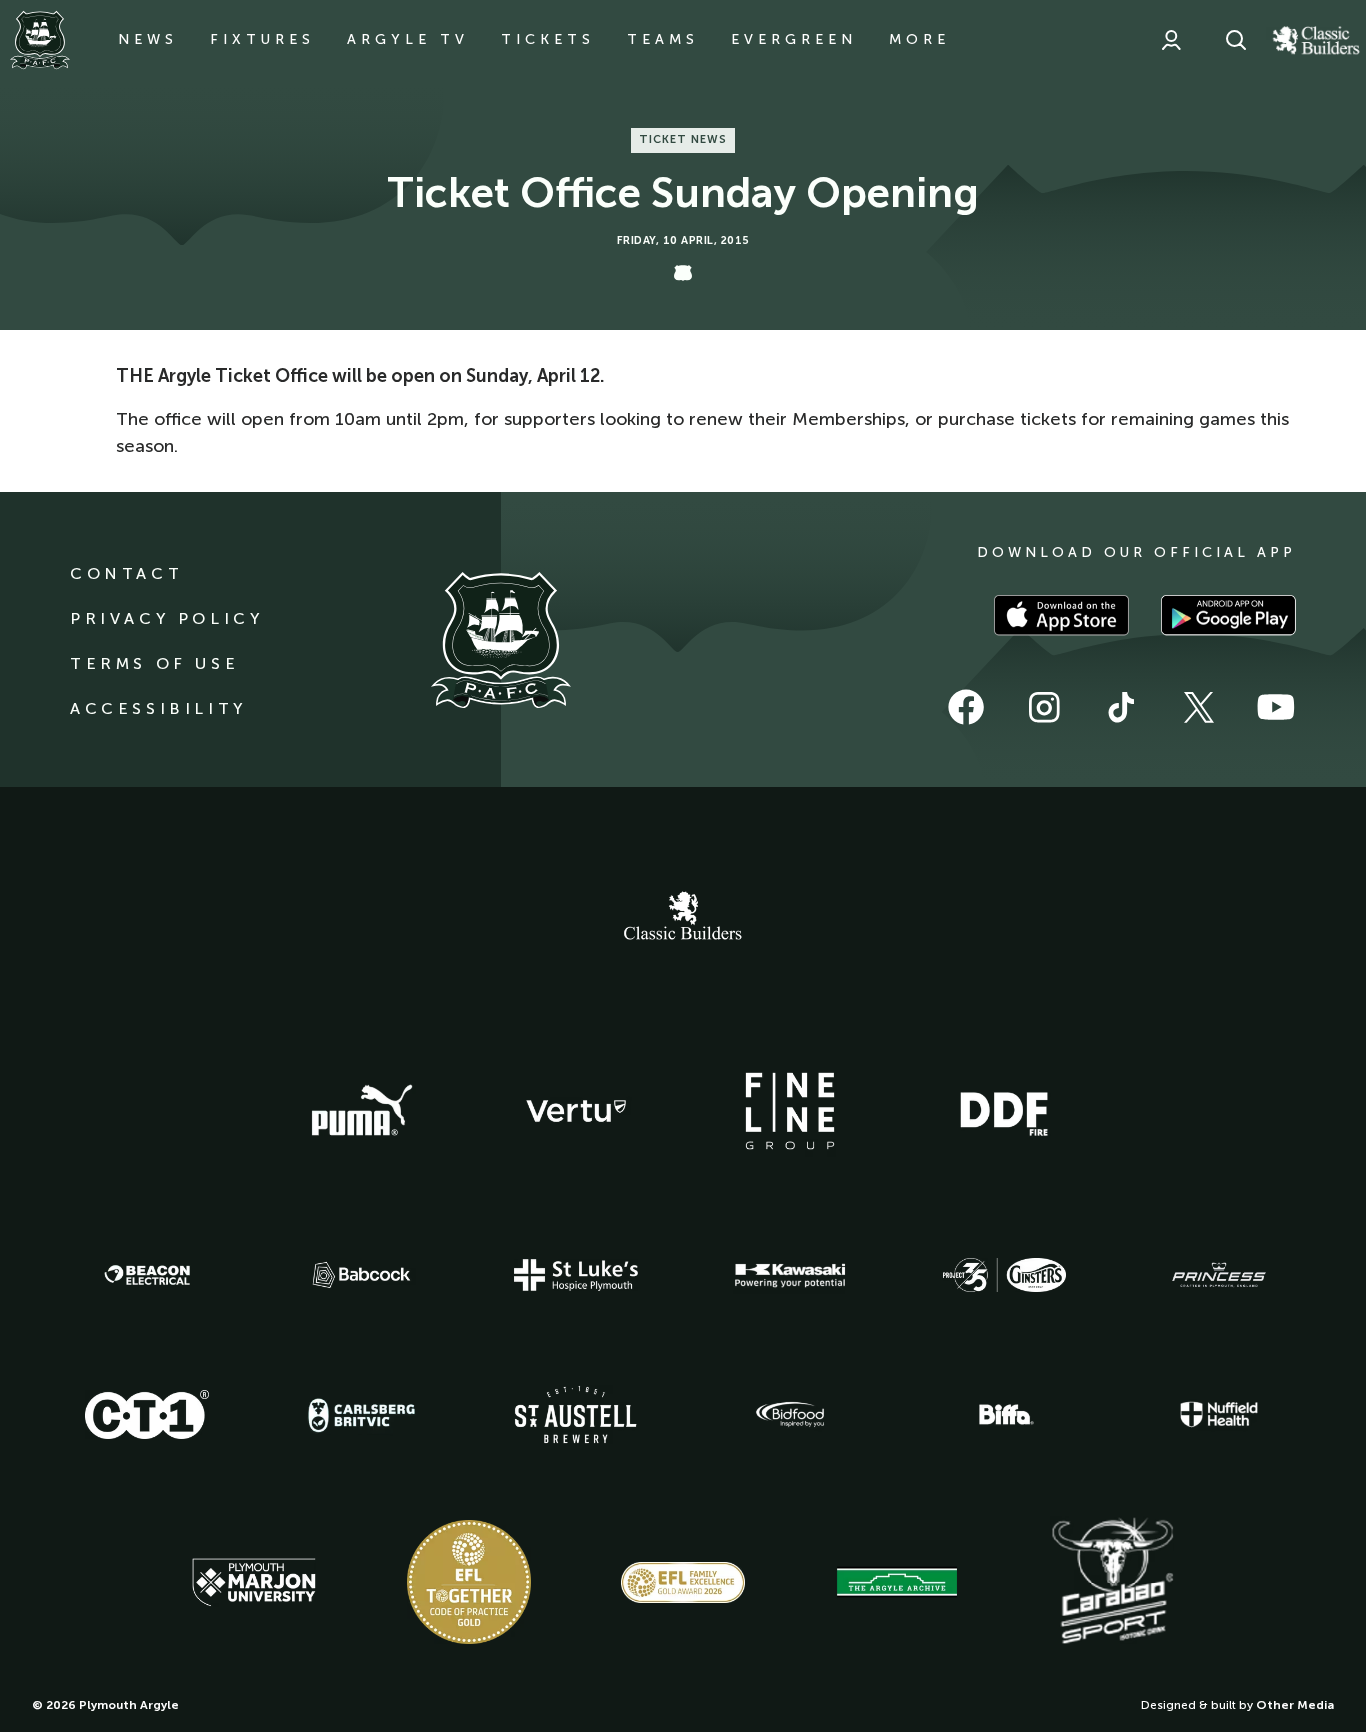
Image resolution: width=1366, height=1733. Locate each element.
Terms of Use (154, 663)
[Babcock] (362, 1274)
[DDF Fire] (1004, 1111)
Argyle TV (408, 39)
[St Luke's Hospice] (576, 1275)
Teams (663, 39)
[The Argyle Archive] (897, 1582)
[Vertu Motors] (576, 1111)
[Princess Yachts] (1219, 1275)
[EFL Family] (683, 1582)
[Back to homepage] (40, 40)
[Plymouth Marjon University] (254, 1583)
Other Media (1295, 1705)
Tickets (548, 39)
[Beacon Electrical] (147, 1275)
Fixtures (262, 39)
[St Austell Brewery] (576, 1414)
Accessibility (158, 708)
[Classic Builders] (683, 918)
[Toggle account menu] (1171, 40)
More (919, 39)
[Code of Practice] (469, 1582)
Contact (126, 573)
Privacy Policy (166, 618)
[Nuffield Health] (1219, 1414)
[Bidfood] (790, 1415)
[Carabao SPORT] (1112, 1582)
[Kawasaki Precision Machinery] (790, 1275)
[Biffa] (1004, 1415)
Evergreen (794, 39)
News (148, 39)
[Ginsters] (1004, 1275)
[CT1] (147, 1414)
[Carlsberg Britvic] (362, 1415)
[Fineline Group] (790, 1111)
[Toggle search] (1236, 40)
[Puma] (362, 1111)
